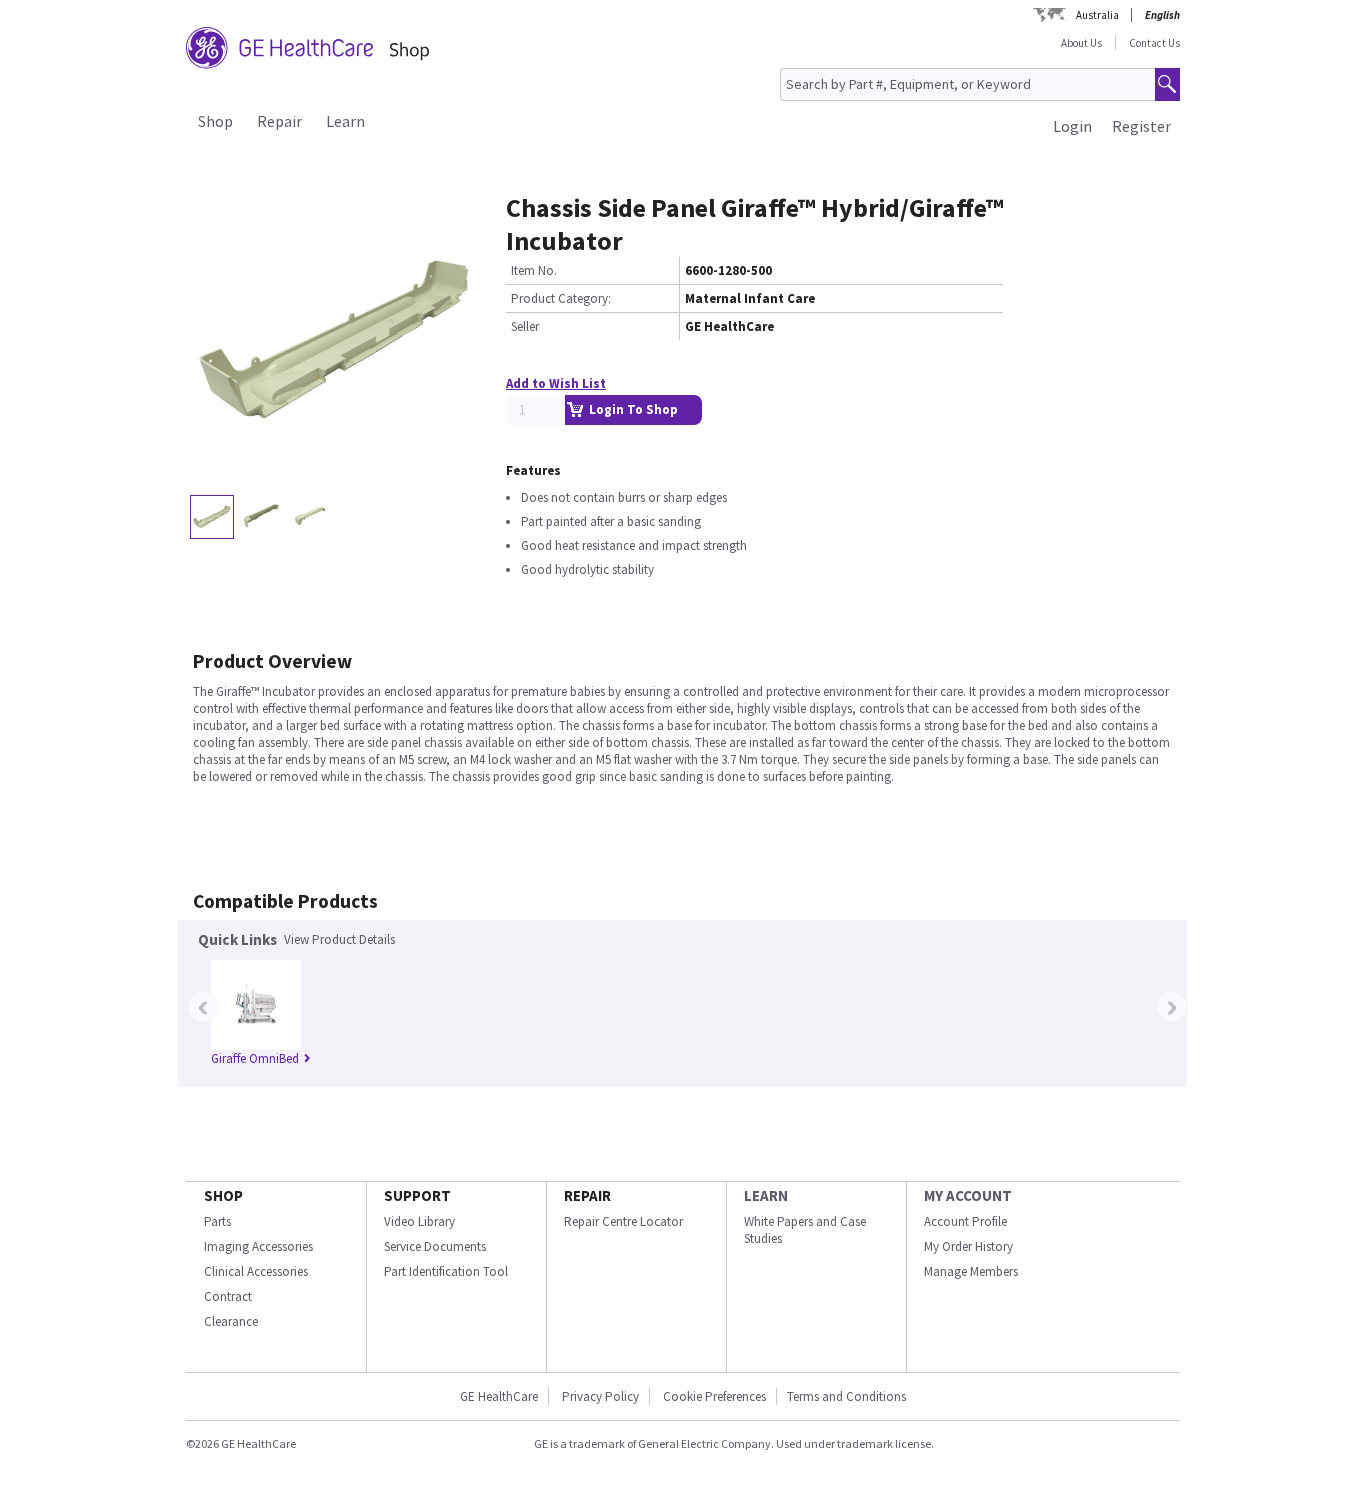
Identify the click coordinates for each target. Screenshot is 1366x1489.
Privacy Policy (600, 1396)
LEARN (766, 1195)
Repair (279, 121)
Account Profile (965, 1221)
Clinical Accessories (256, 1271)
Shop (215, 121)
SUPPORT (417, 1195)
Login (1072, 126)
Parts (217, 1221)
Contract (228, 1296)
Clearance (231, 1321)
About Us (1081, 43)
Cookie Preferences (714, 1396)
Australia (1097, 15)
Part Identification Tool (446, 1271)
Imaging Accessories (258, 1246)
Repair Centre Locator (623, 1221)
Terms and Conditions (846, 1396)
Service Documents (435, 1246)
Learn (345, 121)
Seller (525, 326)
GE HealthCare (499, 1396)
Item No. (534, 270)
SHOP (223, 1195)
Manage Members (971, 1271)
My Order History (968, 1246)
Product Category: (561, 298)
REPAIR (587, 1195)
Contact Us (1154, 43)
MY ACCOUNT (968, 1195)
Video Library (419, 1221)
